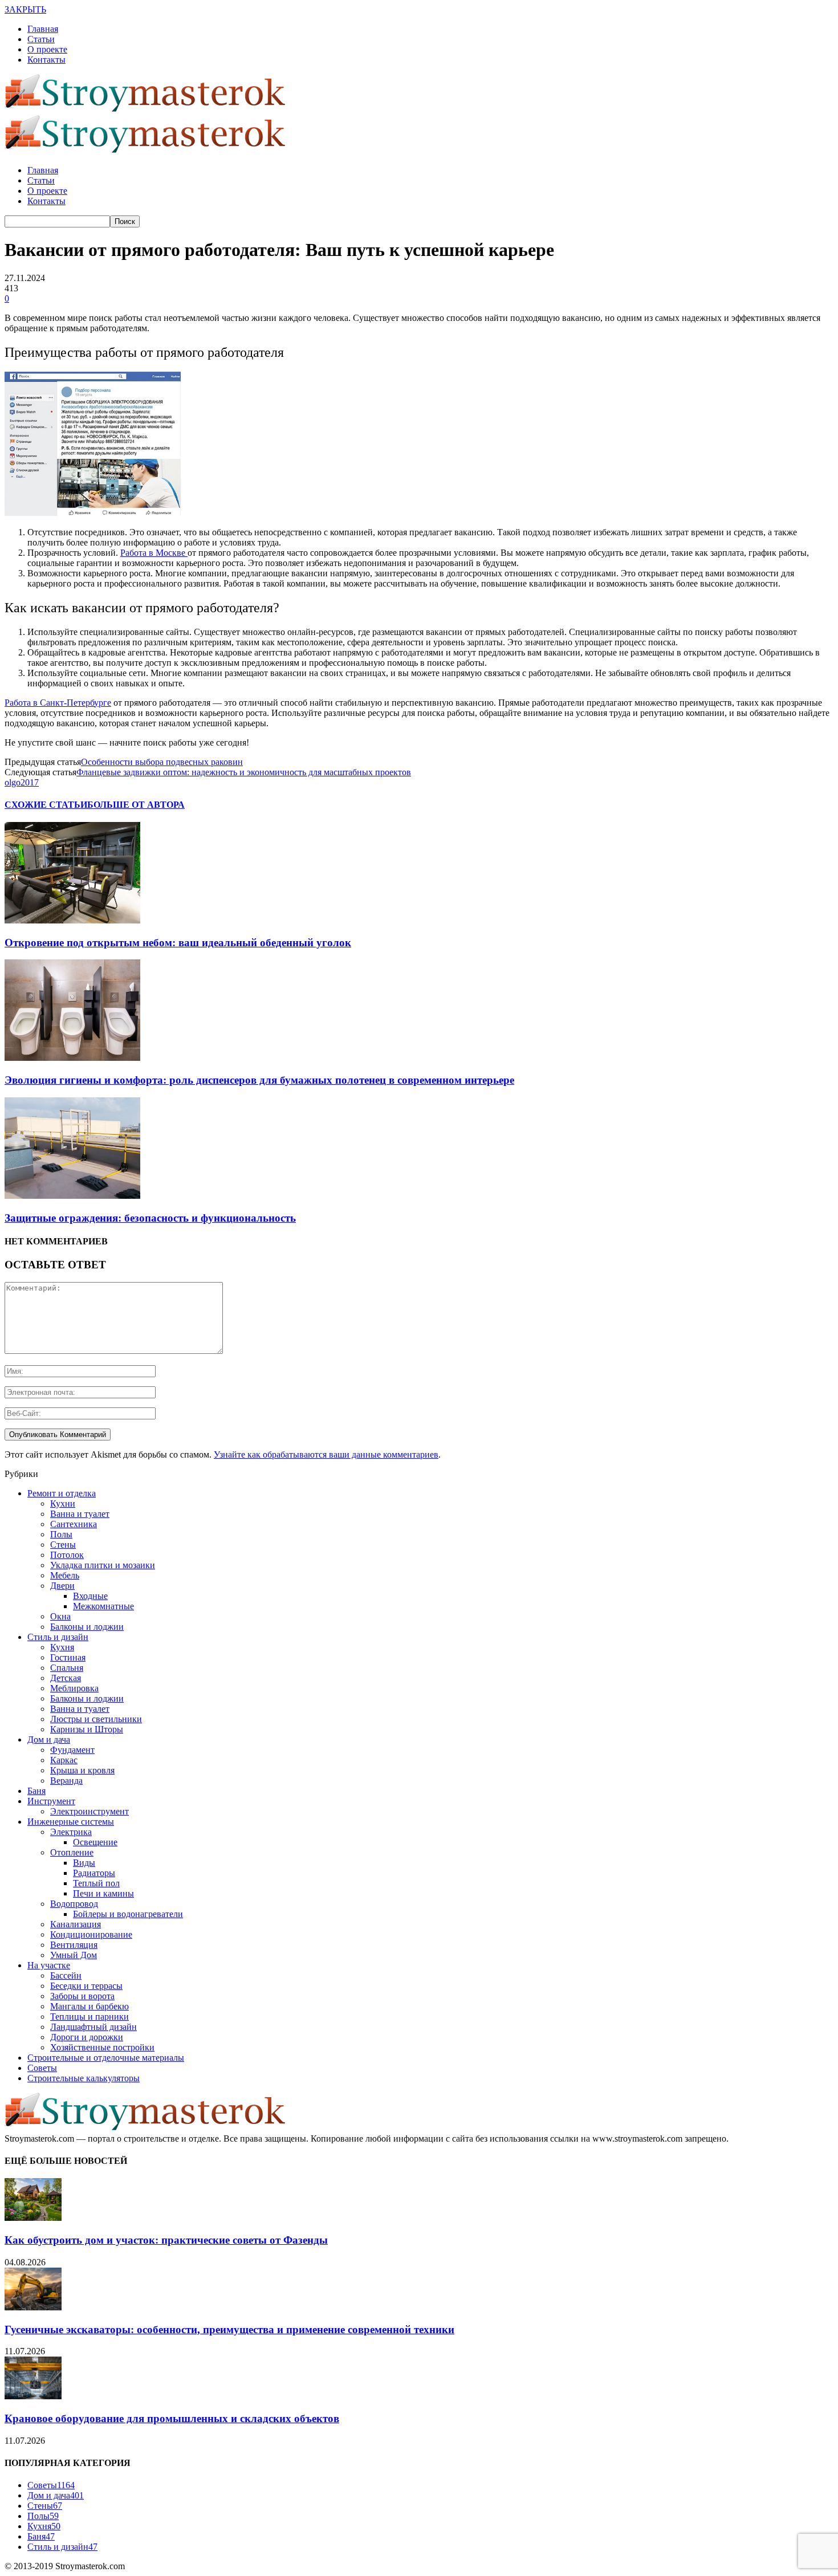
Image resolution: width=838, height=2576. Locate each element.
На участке (49, 1965)
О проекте (47, 49)
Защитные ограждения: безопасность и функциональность (150, 1218)
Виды (84, 1863)
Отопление (72, 1852)
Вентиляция (74, 1945)
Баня (36, 1791)
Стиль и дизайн (58, 1637)
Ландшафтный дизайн (93, 2027)
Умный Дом (74, 1955)
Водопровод (74, 1904)
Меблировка (74, 1688)
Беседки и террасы (86, 1986)
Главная (43, 29)
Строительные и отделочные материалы (106, 2058)
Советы (42, 2068)
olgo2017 (22, 782)
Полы (61, 1534)
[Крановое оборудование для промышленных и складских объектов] (33, 2396)
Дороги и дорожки (87, 2037)
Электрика (71, 1832)
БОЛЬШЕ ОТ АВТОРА (136, 805)
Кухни (63, 1503)
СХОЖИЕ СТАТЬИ (46, 805)
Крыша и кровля (82, 1770)
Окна (60, 1616)
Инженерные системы (71, 1822)
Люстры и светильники (96, 1719)
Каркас (64, 1760)
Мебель (65, 1575)
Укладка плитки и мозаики (103, 1565)
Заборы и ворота (82, 1996)
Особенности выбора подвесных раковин (162, 762)
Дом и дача (49, 1739)
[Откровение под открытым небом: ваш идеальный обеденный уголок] (72, 920)
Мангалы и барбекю (90, 2006)
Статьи (41, 39)
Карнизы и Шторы (87, 1729)
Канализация (76, 1924)
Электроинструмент (90, 1811)
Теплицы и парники (90, 2017)
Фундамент (72, 1750)
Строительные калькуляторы (84, 2078)
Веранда (66, 1781)
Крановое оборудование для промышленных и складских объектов (172, 2418)
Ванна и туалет (80, 1514)
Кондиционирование (91, 1934)
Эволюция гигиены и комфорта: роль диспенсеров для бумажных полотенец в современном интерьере (259, 1080)
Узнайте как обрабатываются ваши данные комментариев (326, 1454)
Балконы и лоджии (87, 1627)
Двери (62, 1586)
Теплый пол (96, 1883)
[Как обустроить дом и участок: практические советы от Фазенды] (33, 2218)
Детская (66, 1678)
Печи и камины (103, 1893)
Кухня (62, 1647)
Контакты (46, 60)
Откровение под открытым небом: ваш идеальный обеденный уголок (178, 943)
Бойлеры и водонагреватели (128, 1914)
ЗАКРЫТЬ (25, 9)
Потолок (67, 1555)
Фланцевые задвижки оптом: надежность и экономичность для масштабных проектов (244, 772)
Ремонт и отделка (62, 1493)
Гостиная (68, 1657)
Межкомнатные (103, 1606)
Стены (63, 1545)
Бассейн (66, 1975)
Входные (90, 1596)
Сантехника (74, 1524)
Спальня (67, 1668)
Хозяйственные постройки (102, 2047)
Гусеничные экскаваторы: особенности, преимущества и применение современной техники (229, 2329)
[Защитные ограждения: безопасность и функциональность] (72, 1196)
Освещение (95, 1842)
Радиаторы (94, 1873)
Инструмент (51, 1801)
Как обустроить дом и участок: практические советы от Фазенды (166, 2240)
